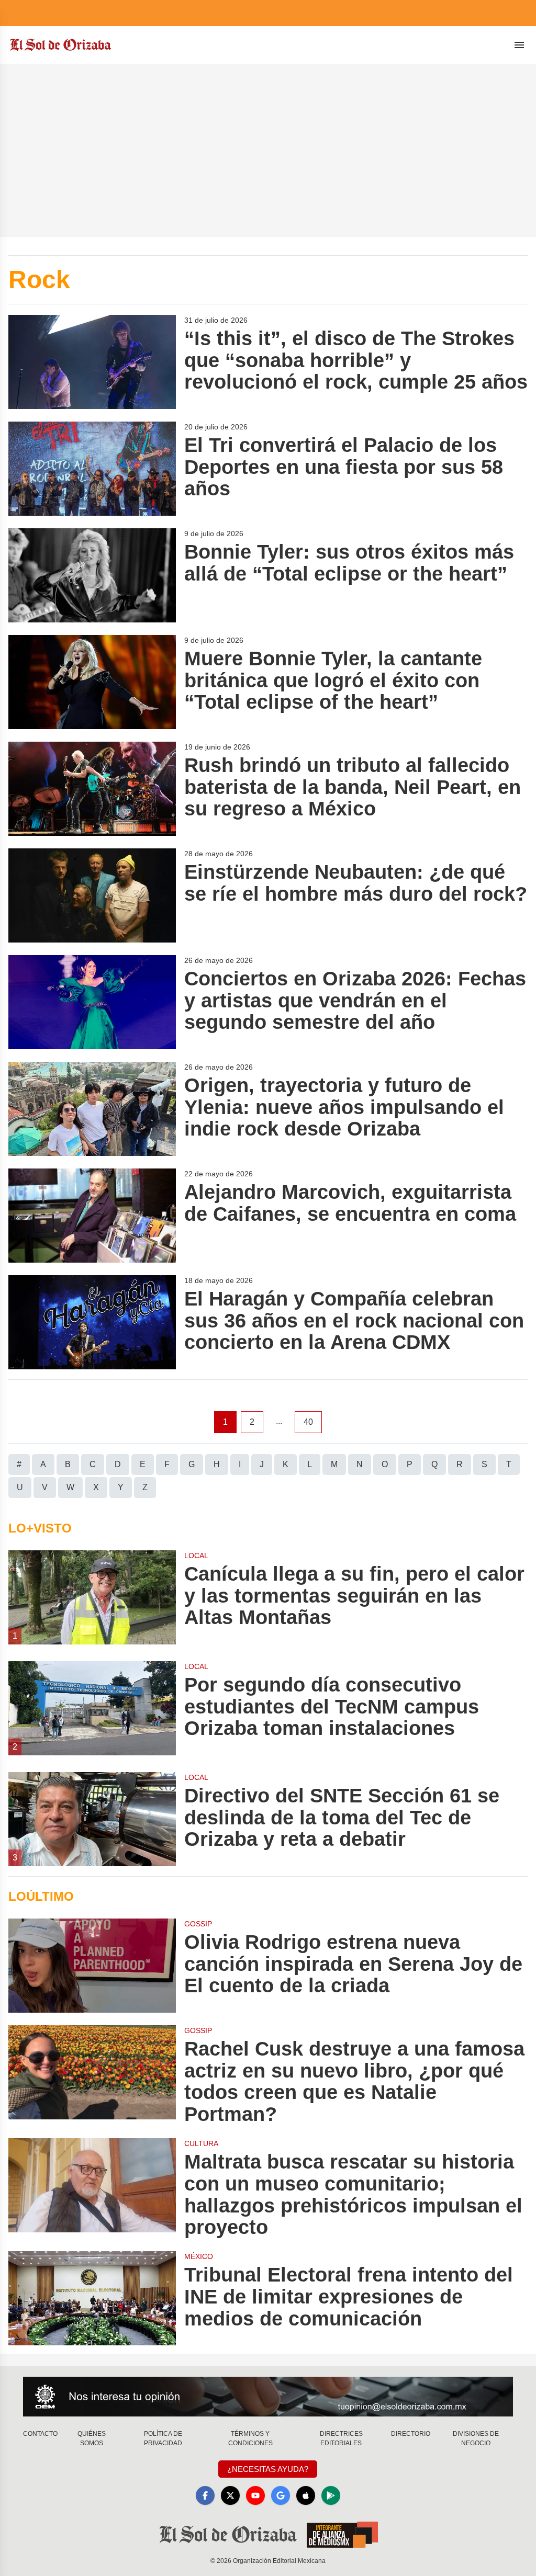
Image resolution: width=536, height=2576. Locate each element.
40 (308, 1422)
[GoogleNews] (281, 2495)
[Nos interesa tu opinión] (268, 2397)
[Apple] (306, 2495)
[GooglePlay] (331, 2495)
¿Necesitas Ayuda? (268, 2469)
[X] (230, 2495)
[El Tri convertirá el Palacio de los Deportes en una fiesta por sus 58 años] (92, 469)
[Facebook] (205, 2495)
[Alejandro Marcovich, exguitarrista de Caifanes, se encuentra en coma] (92, 1216)
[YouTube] (255, 2495)
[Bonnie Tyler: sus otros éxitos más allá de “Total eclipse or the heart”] (92, 575)
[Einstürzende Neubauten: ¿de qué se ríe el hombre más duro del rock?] (92, 895)
